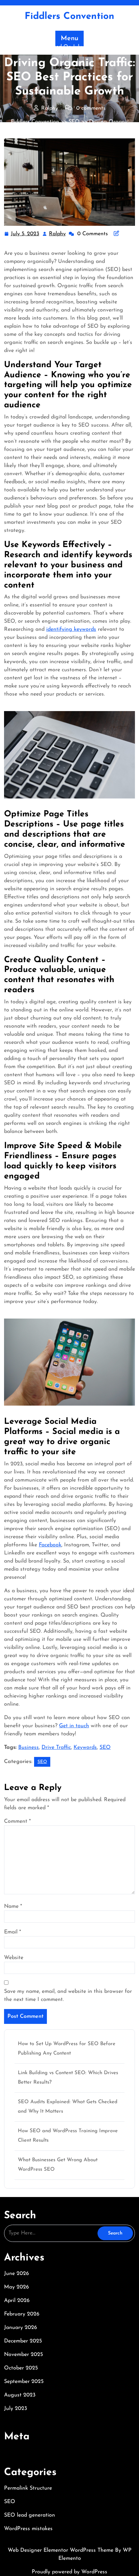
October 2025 (21, 2368)
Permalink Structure (28, 2488)
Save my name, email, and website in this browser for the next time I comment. (68, 1996)
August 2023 (20, 2395)
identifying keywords (71, 629)
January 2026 (21, 2328)
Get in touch (74, 1726)
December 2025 (23, 2341)
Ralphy (58, 234)
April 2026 (17, 2301)
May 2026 (17, 2287)
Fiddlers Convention (69, 17)
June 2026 (17, 2274)
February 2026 (22, 2314)
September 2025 (24, 2382)
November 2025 (23, 2355)
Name (13, 1906)
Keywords (85, 1747)
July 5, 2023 (25, 235)
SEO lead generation (30, 2515)
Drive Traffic (56, 1747)
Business (29, 1747)
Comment (17, 1821)
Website (14, 1958)
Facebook (50, 1545)
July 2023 (16, 2409)
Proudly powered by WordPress (69, 2572)
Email (12, 1932)
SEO (74, 122)
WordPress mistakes (28, 2529)
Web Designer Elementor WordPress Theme (61, 2550)
